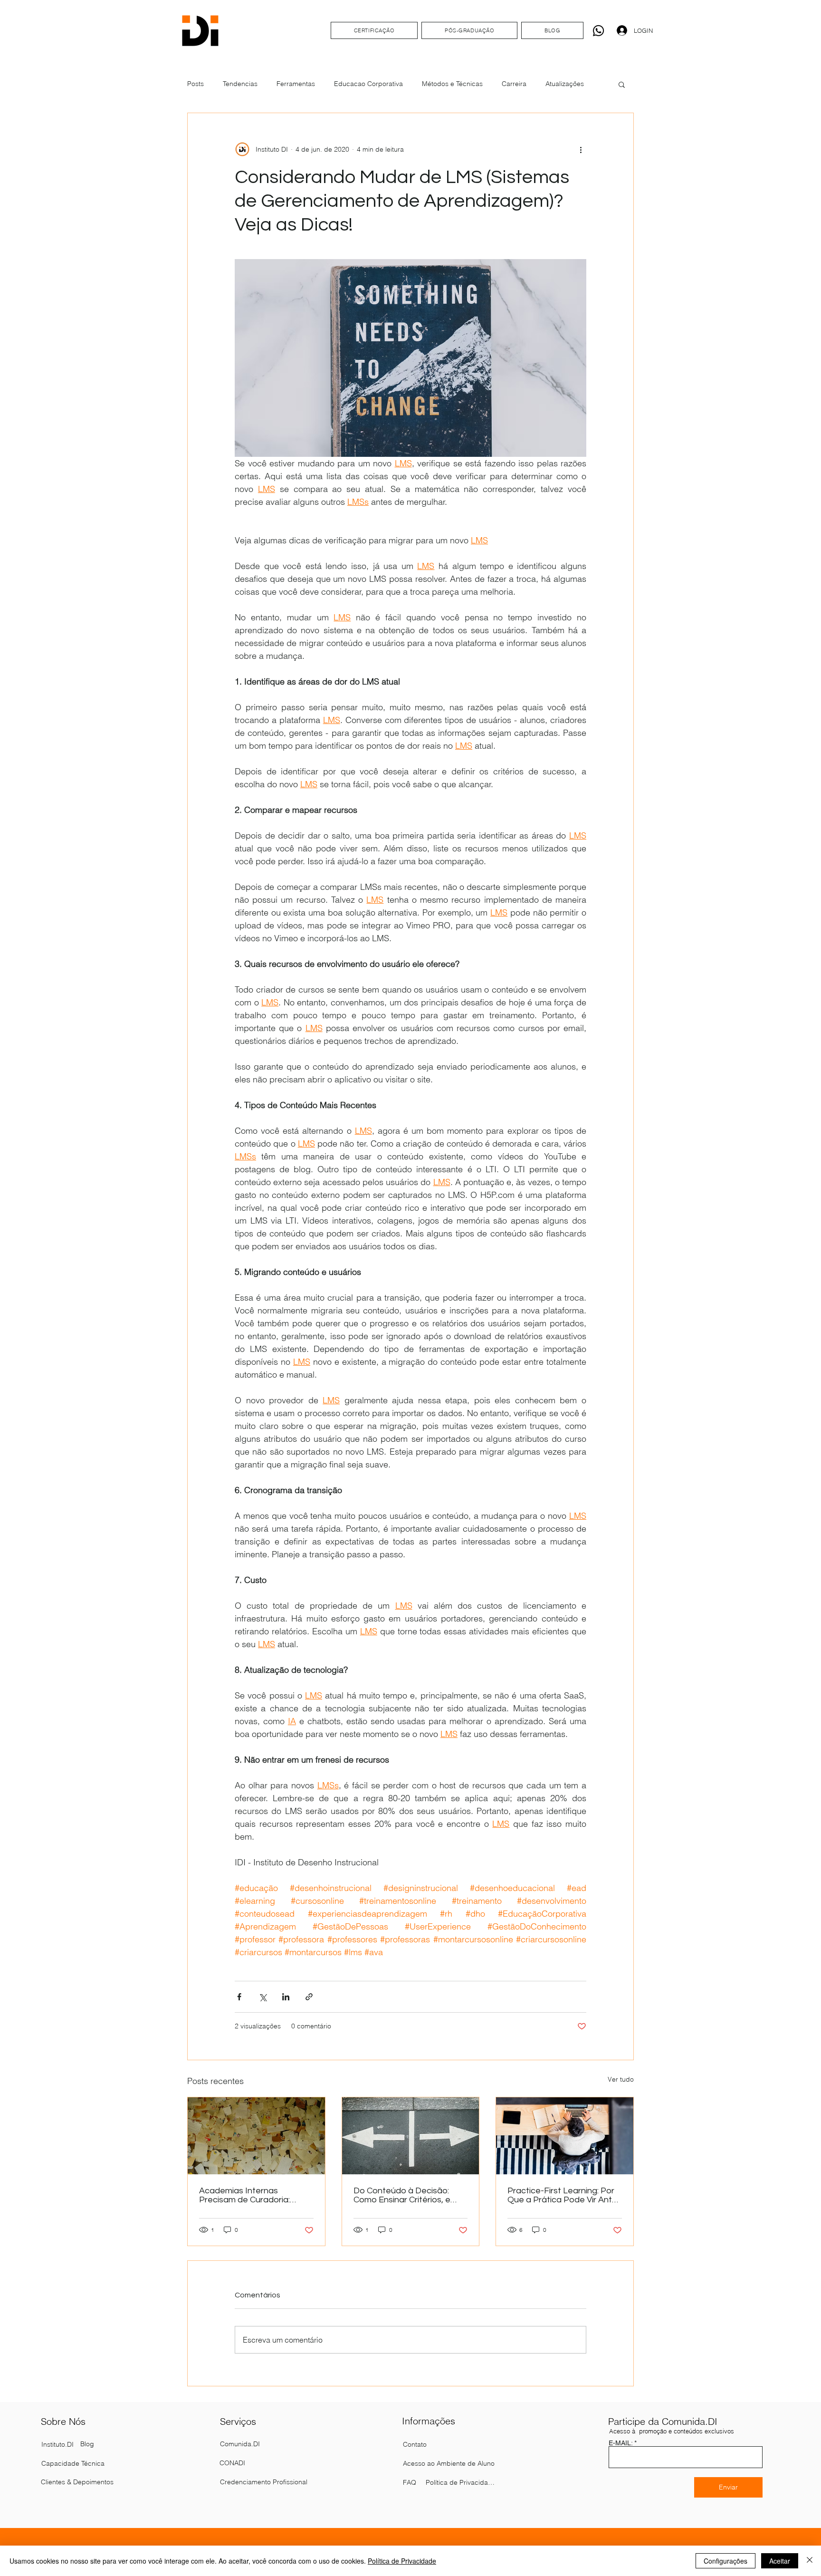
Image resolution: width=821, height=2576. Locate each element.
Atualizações (565, 84)
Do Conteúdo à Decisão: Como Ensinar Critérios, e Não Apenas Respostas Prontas (402, 2195)
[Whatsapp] (598, 31)
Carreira (514, 84)
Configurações (726, 2561)
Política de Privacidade (402, 2561)
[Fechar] (810, 2561)
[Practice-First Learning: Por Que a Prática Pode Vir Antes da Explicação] (565, 2136)
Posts (196, 84)
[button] (622, 84)
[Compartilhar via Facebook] (239, 1997)
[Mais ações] (581, 149)
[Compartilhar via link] (309, 1997)
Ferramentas (296, 84)
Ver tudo (621, 2079)
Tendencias (240, 84)
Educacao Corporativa (368, 84)
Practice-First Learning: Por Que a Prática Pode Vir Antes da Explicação (564, 2195)
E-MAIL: (621, 2443)
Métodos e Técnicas (452, 84)
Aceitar (780, 2561)
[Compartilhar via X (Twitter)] (263, 1997)
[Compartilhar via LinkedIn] (286, 1997)
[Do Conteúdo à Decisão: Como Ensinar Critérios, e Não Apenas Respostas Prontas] (411, 2136)
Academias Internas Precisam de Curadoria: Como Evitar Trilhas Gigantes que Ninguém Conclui (255, 2195)
